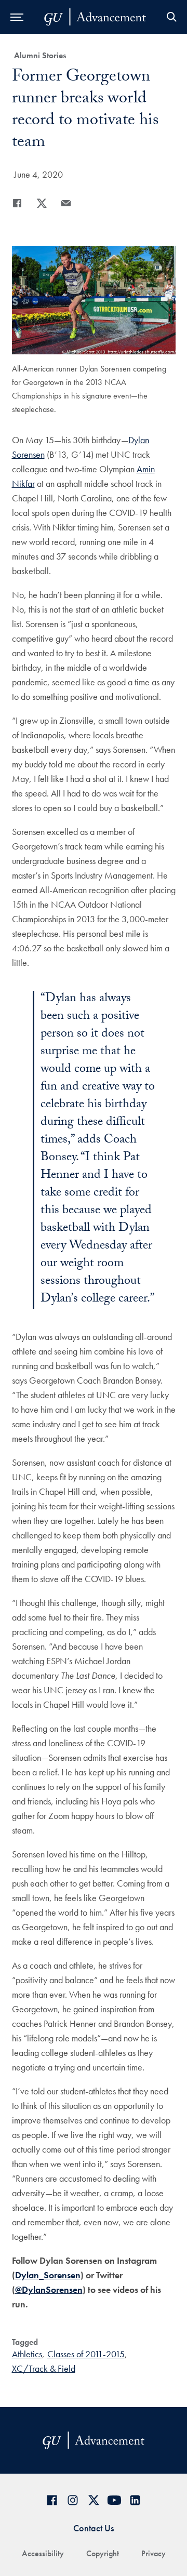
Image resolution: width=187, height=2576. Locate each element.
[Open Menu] (17, 17)
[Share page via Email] (66, 203)
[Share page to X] (42, 203)
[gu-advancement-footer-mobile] (95, 17)
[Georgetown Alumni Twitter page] (94, 2500)
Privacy (153, 2553)
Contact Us (94, 2528)
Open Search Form (171, 17)
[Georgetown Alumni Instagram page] (73, 2500)
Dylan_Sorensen (48, 2275)
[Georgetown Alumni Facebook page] (52, 2500)
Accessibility (43, 2553)
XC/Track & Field (44, 2368)
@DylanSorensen (49, 2289)
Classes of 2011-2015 (86, 2354)
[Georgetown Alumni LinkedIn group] (135, 2500)
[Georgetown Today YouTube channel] (114, 2500)
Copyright (103, 2553)
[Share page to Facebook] (17, 203)
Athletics (27, 2354)
